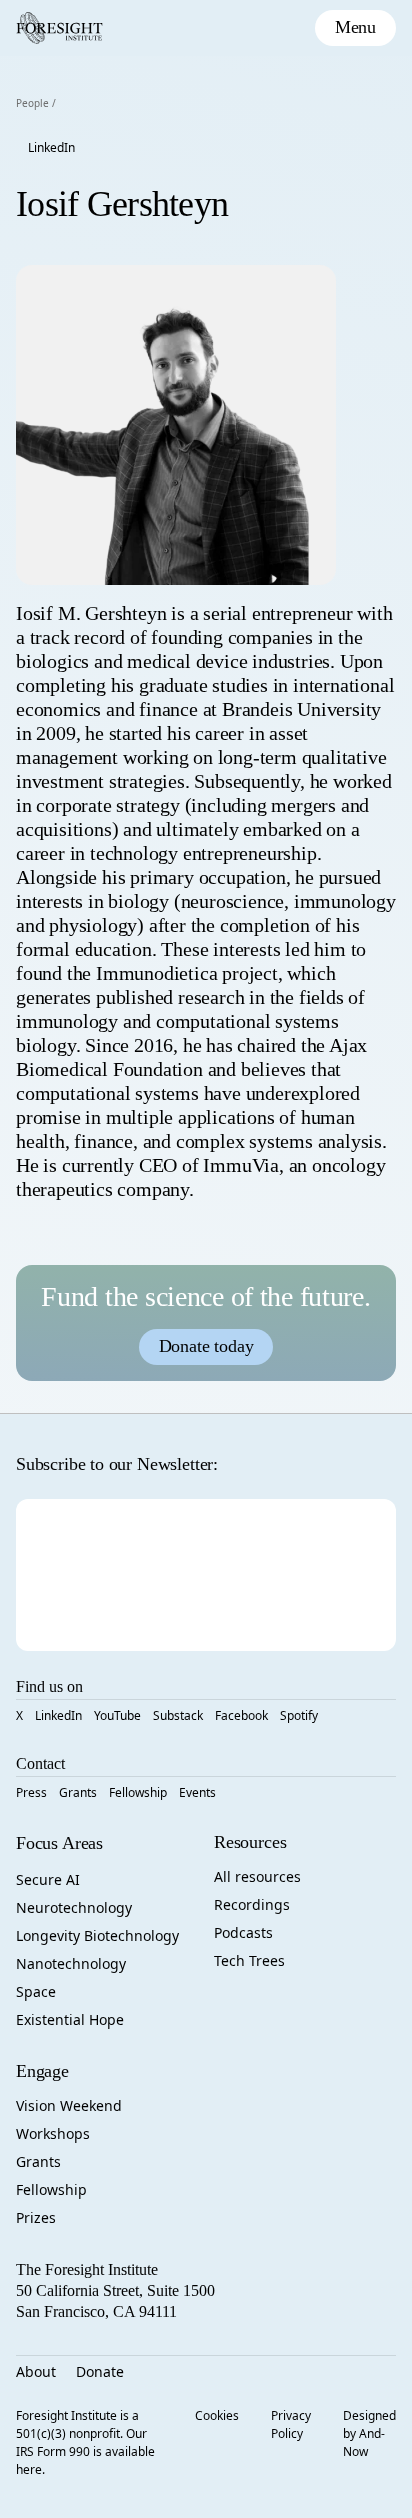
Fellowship (138, 1792)
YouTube (117, 1715)
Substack (178, 1715)
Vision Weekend (69, 2105)
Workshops (53, 2133)
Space (36, 1991)
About (36, 2371)
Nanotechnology (71, 1963)
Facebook (241, 1715)
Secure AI (48, 1879)
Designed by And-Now (369, 2433)
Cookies (217, 2415)
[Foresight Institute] (59, 28)
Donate (100, 2371)
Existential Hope (70, 2019)
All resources (257, 1876)
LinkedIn (51, 147)
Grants (78, 1792)
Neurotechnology (74, 1907)
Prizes (36, 2217)
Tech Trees (249, 1960)
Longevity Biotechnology (97, 1935)
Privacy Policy (291, 2424)
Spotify (299, 1715)
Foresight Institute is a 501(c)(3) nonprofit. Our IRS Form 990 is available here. (85, 2442)
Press (31, 1792)
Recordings (252, 1904)
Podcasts (243, 1932)
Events (197, 1792)
